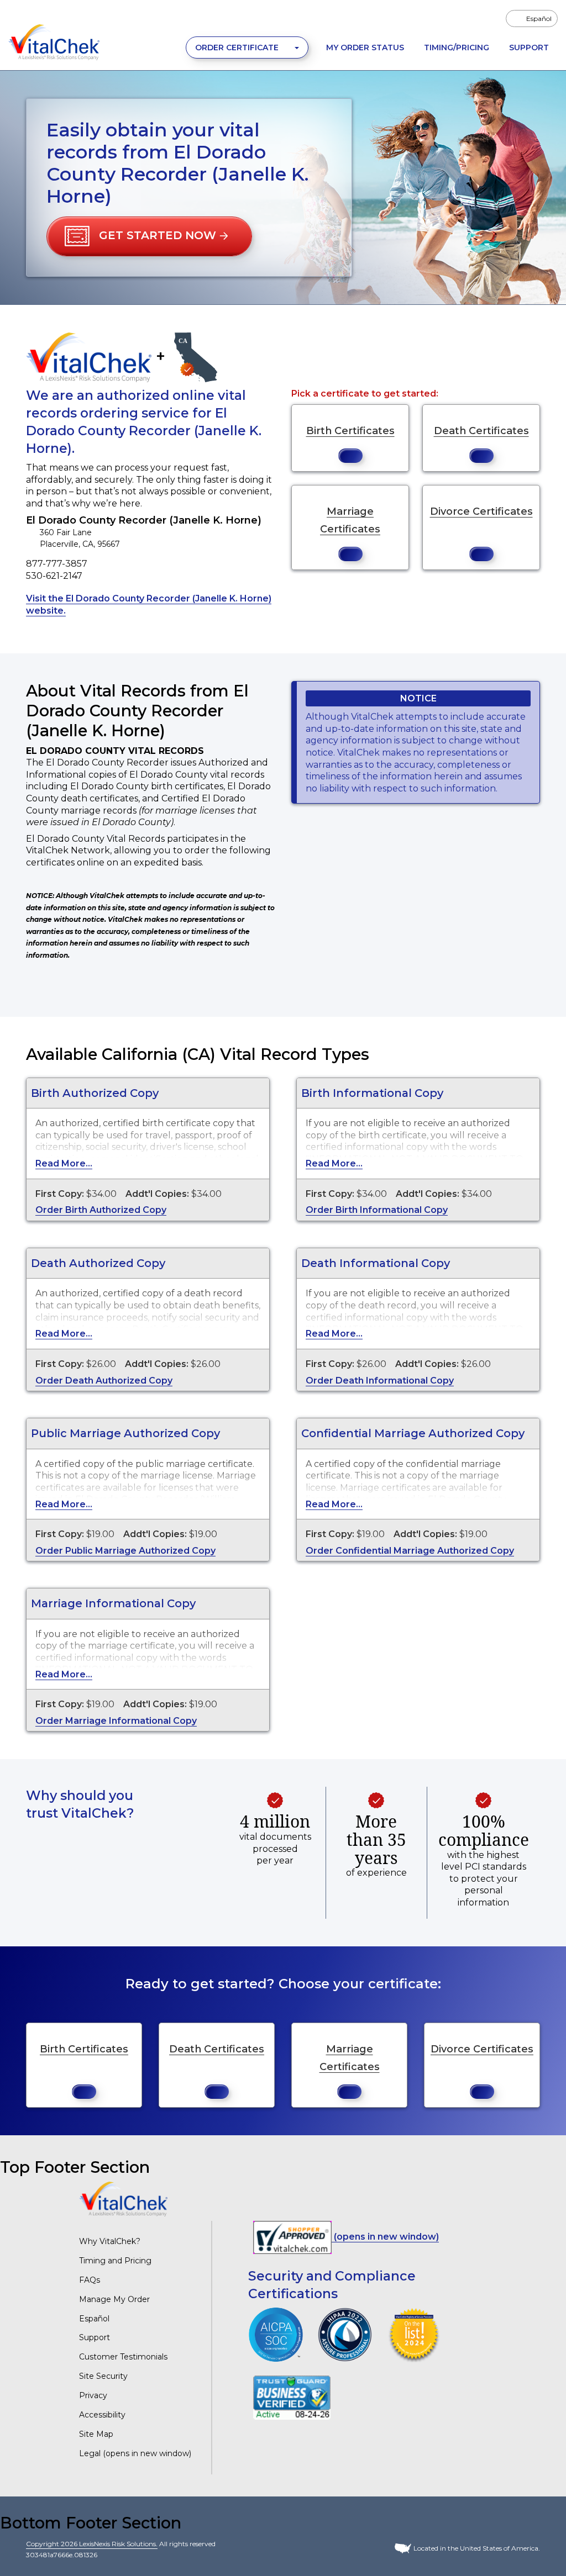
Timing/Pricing (457, 47)
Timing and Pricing (115, 2261)
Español (94, 2319)
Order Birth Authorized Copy (101, 1210)
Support (529, 47)
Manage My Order (114, 2299)
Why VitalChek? (110, 2241)
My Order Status (365, 47)
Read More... (64, 1163)
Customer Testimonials (123, 2357)
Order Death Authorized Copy (104, 1381)
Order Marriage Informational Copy (116, 1721)
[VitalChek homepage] (123, 2198)
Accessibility (102, 2415)
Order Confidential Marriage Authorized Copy (410, 1551)
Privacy (93, 2395)
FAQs (90, 2280)
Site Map (96, 2434)
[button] (149, 236)
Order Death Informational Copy (380, 1381)
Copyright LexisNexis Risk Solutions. (92, 2544)
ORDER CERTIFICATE (238, 47)
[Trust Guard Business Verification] (292, 2397)
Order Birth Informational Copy (377, 1210)
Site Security (103, 2376)
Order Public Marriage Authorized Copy (125, 1551)
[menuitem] (532, 19)
